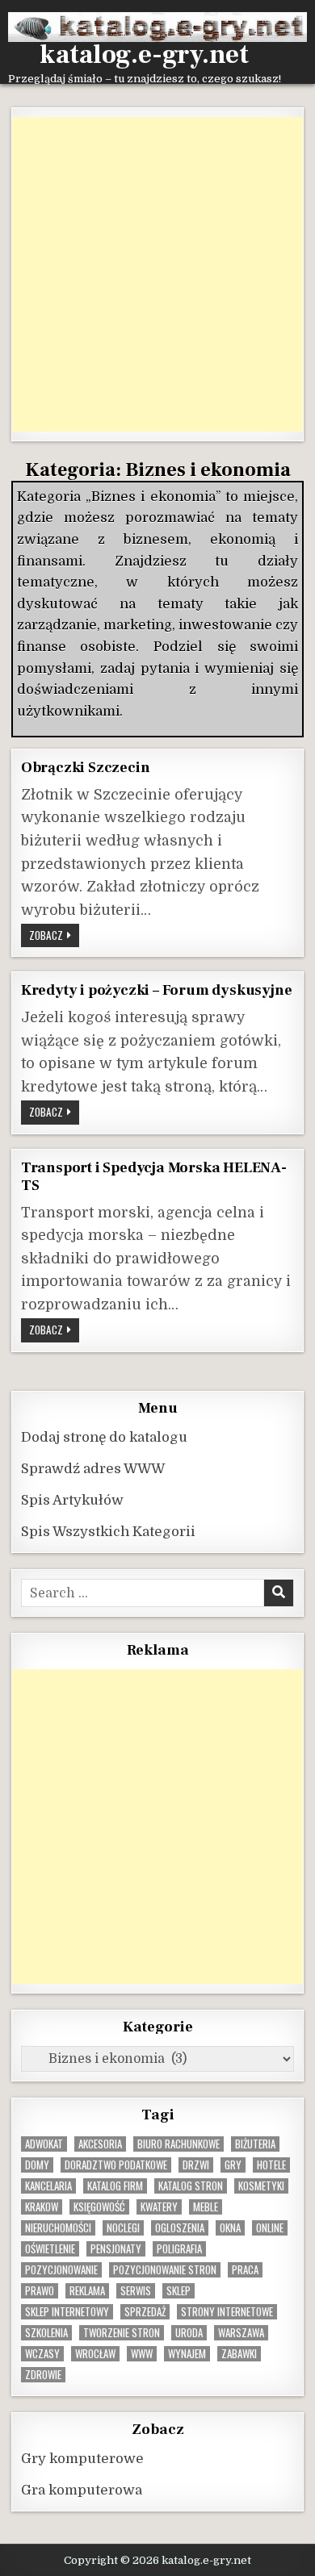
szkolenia (46, 2333)
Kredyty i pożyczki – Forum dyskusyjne (157, 990)
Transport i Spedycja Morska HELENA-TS (154, 1177)
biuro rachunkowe (178, 2144)
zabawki (239, 2354)
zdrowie (43, 2375)
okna (230, 2228)
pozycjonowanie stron (165, 2270)
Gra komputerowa (82, 2490)
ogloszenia (180, 2228)
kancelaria (48, 2186)
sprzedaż (145, 2312)
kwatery (159, 2207)
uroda (189, 2333)
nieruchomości (58, 2228)
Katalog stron (191, 2186)
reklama (87, 2291)
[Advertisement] (157, 274)
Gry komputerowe (82, 2459)
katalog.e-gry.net (144, 55)
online (270, 2228)
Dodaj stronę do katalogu (104, 1437)
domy (37, 2165)
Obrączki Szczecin (86, 767)
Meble (206, 2207)
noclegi (123, 2228)
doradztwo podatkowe (116, 2165)
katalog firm (115, 2186)
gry (233, 2165)
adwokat (44, 2144)
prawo (40, 2291)
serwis (136, 2291)
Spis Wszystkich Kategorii (108, 1532)
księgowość (99, 2207)
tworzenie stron (122, 2333)
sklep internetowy (67, 2312)
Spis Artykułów (72, 1500)
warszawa (241, 2333)
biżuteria (255, 2144)
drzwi (196, 2165)
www (142, 2354)
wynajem (187, 2354)
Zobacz (54, 937)
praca (245, 2270)
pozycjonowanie (61, 2270)
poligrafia (179, 2249)
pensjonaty (116, 2249)
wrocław (95, 2354)
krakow (42, 2207)
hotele (271, 2165)
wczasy (42, 2354)
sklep (178, 2291)
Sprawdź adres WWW (93, 1469)
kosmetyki (261, 2186)
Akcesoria (100, 2144)
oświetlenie (50, 2249)
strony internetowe (227, 2312)
